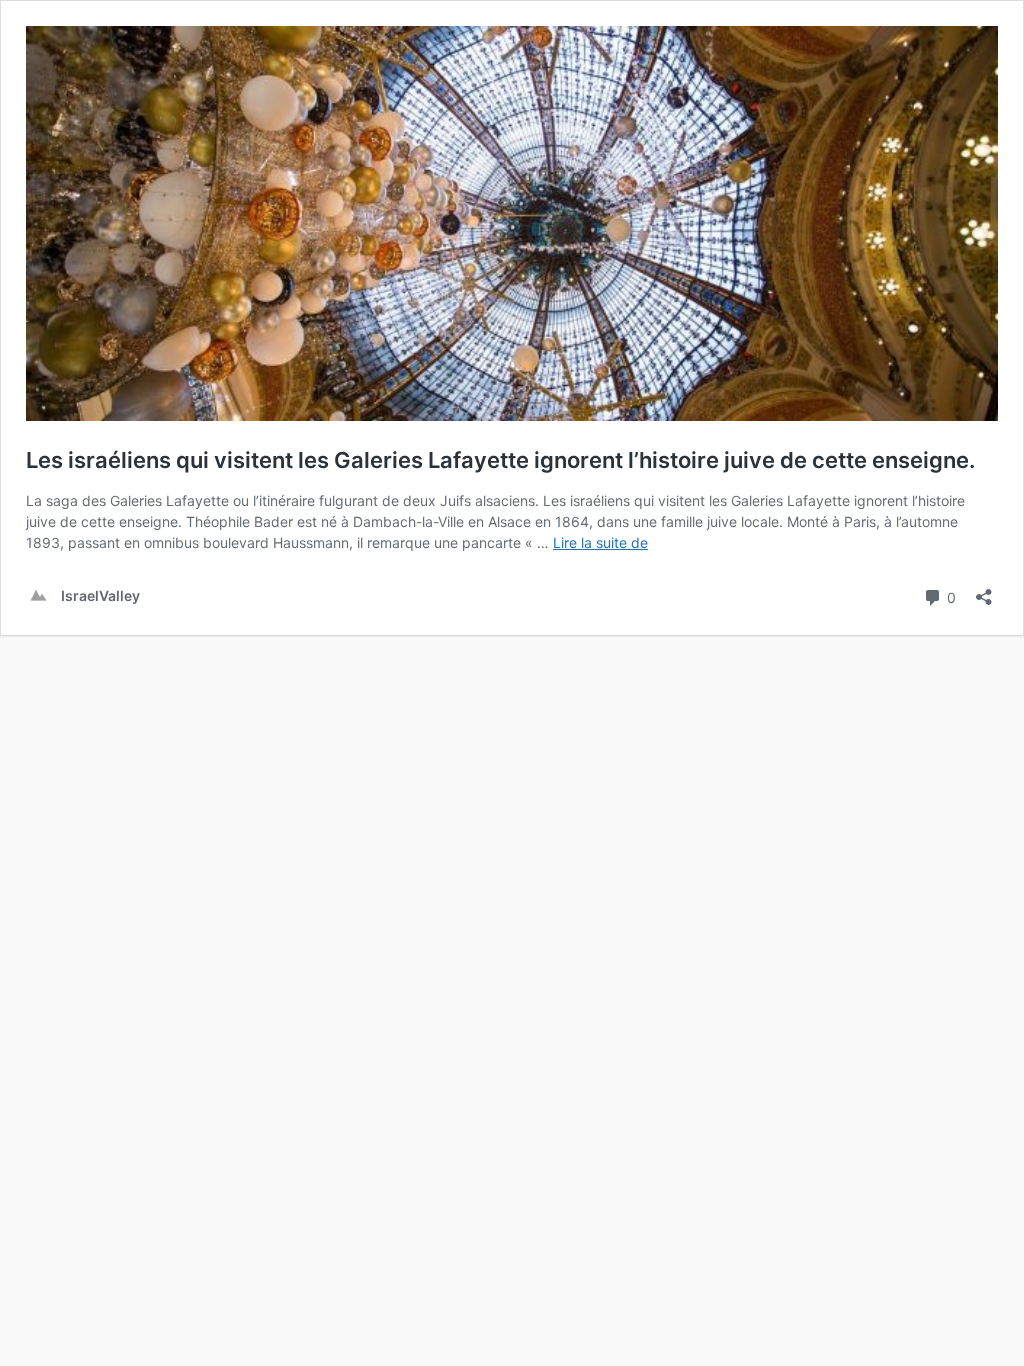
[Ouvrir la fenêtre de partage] (984, 590)
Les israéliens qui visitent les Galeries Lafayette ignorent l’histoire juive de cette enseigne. (500, 460)
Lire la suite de (600, 542)
